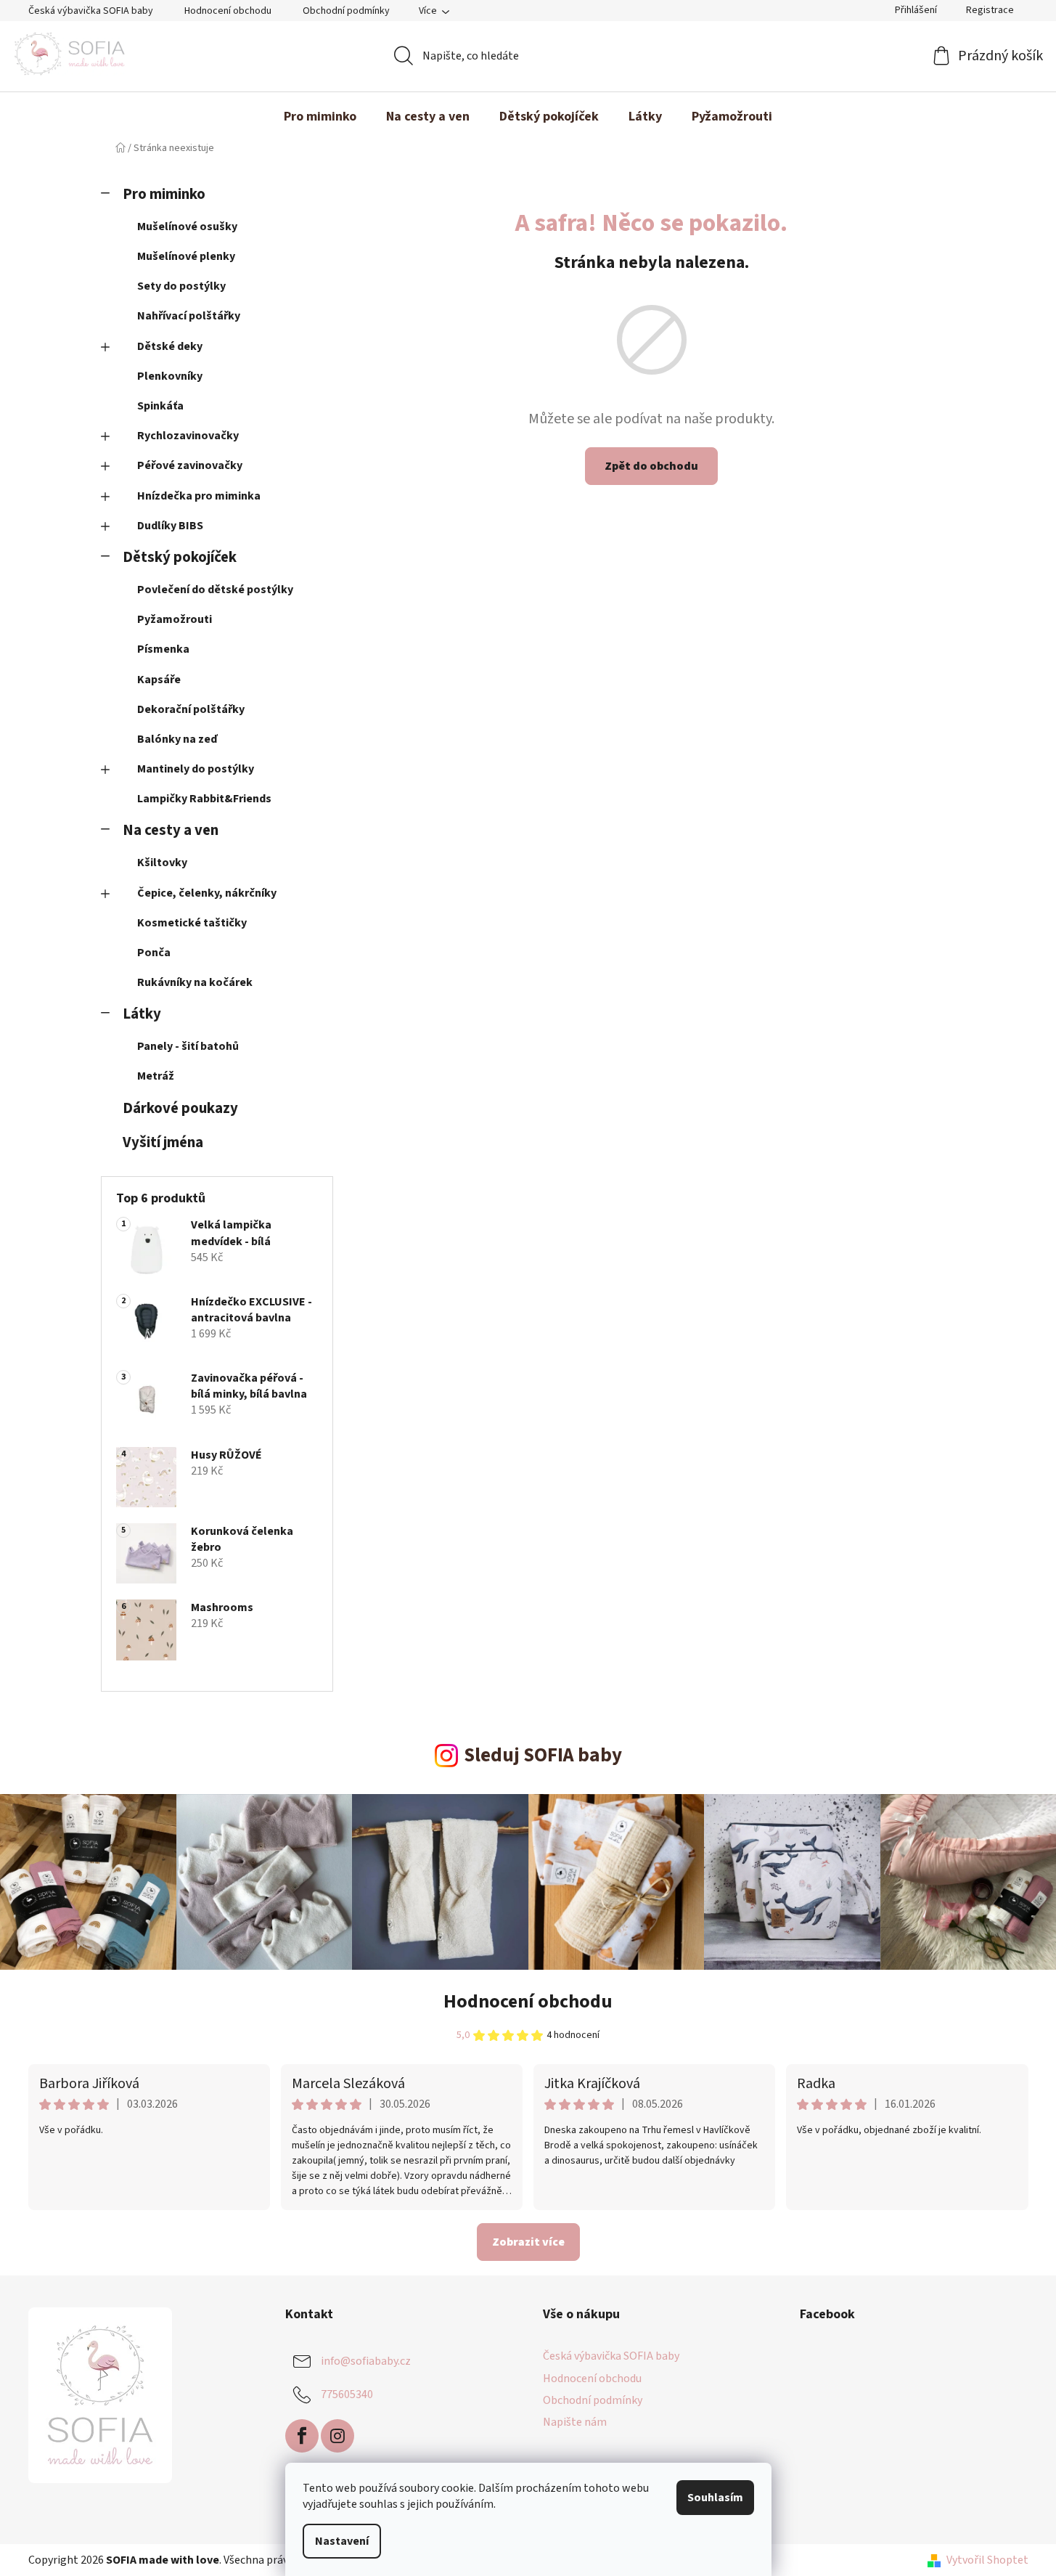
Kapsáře (159, 680)
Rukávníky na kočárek (195, 982)
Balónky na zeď (177, 739)
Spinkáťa (160, 406)
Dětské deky (170, 346)
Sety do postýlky (181, 286)
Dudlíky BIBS (170, 526)
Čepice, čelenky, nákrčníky (207, 893)
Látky (142, 1014)
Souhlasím (715, 2498)
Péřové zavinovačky (190, 465)
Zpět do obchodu (651, 466)
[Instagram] (337, 2436)
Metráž (156, 1076)
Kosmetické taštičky (192, 923)
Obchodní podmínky (346, 11)
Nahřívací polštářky (189, 316)
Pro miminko (164, 194)
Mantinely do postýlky (196, 769)
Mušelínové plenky (186, 256)
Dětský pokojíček (180, 557)
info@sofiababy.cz (366, 2361)
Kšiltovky (162, 863)
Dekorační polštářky (191, 709)
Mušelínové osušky (187, 227)
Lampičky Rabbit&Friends (204, 799)
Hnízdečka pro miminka (199, 496)
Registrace (990, 10)
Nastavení (342, 2541)
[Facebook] (302, 2436)
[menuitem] (320, 117)
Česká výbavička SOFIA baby (91, 11)
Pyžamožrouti (175, 619)
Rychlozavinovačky (188, 436)
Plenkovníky (170, 376)
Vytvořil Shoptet (987, 2560)
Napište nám (575, 2422)
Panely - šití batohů (188, 1046)
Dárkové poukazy (180, 1108)
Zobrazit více (528, 2242)
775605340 (347, 2394)
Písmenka (163, 649)
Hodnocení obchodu (228, 11)
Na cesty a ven (171, 830)
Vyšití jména (163, 1142)
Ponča (154, 953)
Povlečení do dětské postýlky (215, 590)
